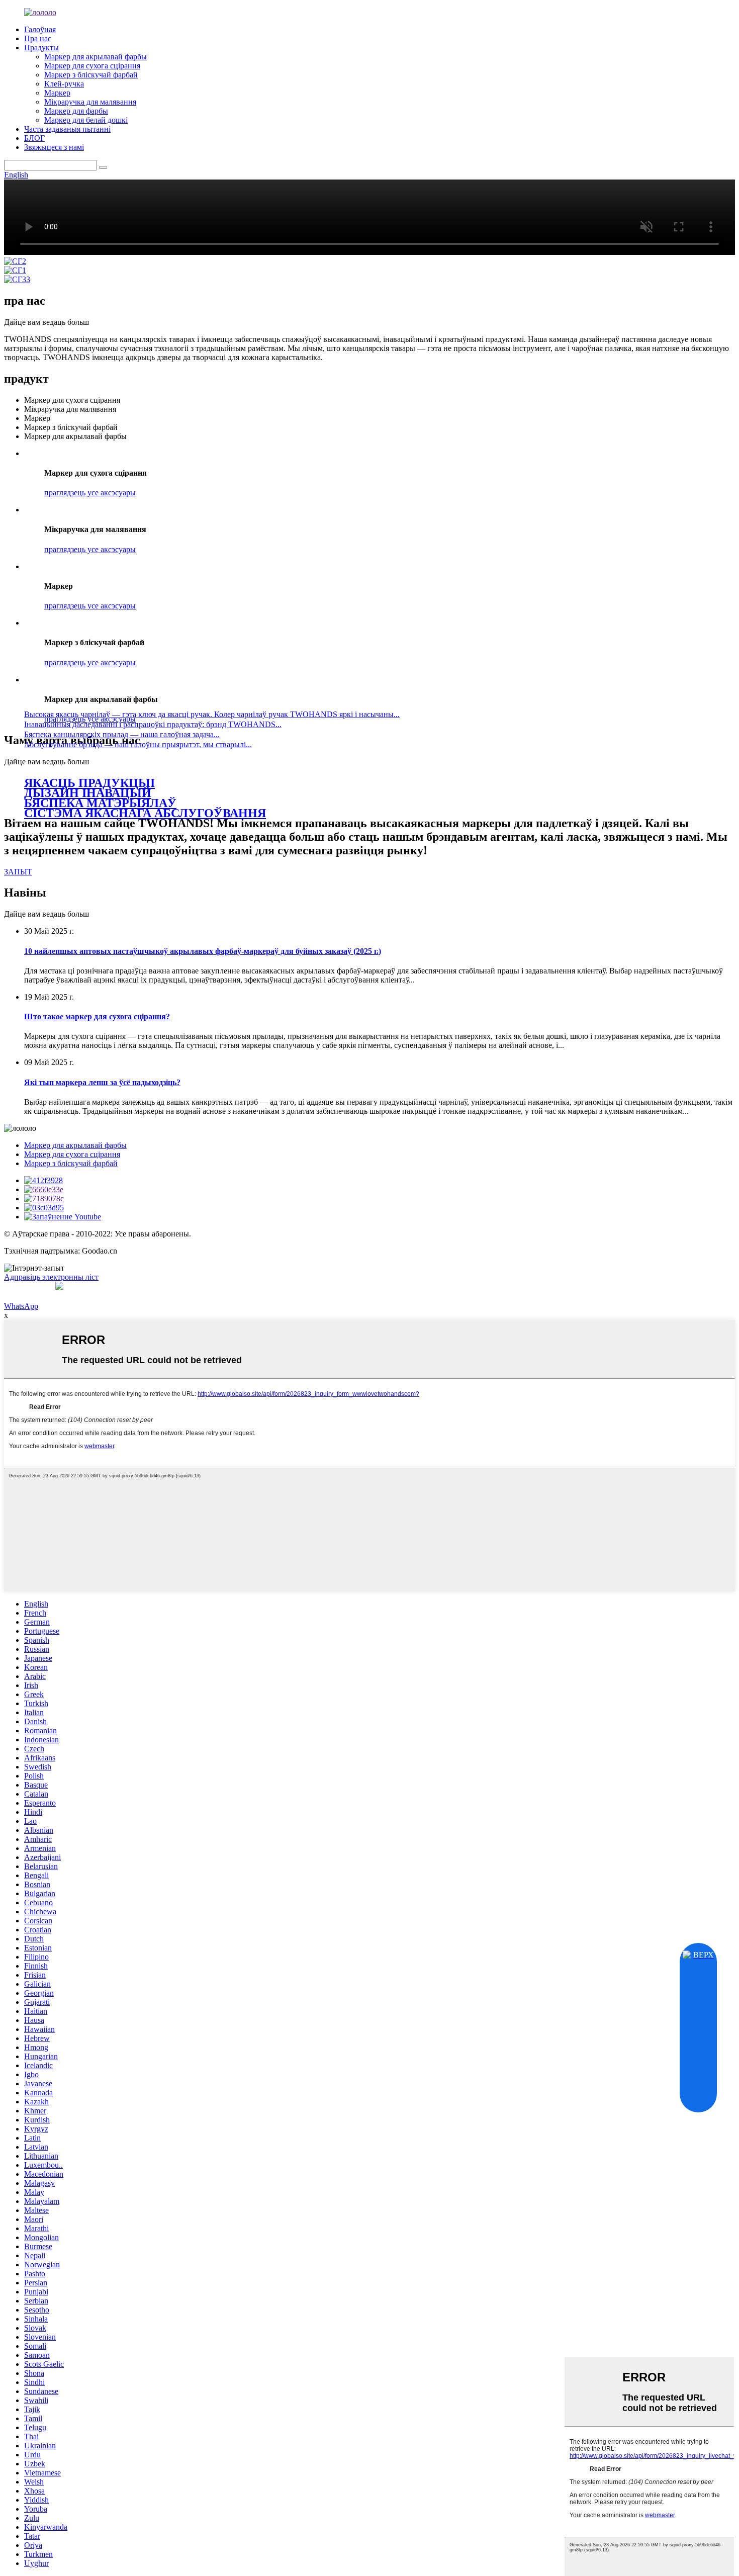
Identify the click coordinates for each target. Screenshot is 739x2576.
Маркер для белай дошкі (86, 120)
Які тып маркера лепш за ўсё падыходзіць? (102, 1082)
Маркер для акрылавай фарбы (96, 57)
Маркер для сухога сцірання (92, 66)
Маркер (57, 93)
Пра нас (38, 38)
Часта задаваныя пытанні (67, 129)
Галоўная (40, 29)
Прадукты (41, 48)
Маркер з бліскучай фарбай (91, 75)
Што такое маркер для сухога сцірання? (97, 1016)
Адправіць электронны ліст (51, 1277)
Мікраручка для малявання (90, 102)
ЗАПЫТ (18, 872)
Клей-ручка (64, 84)
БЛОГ (34, 138)
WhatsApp (21, 1306)
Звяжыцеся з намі (54, 147)
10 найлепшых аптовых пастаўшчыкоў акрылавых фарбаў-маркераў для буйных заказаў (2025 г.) (203, 951)
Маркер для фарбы (76, 111)
